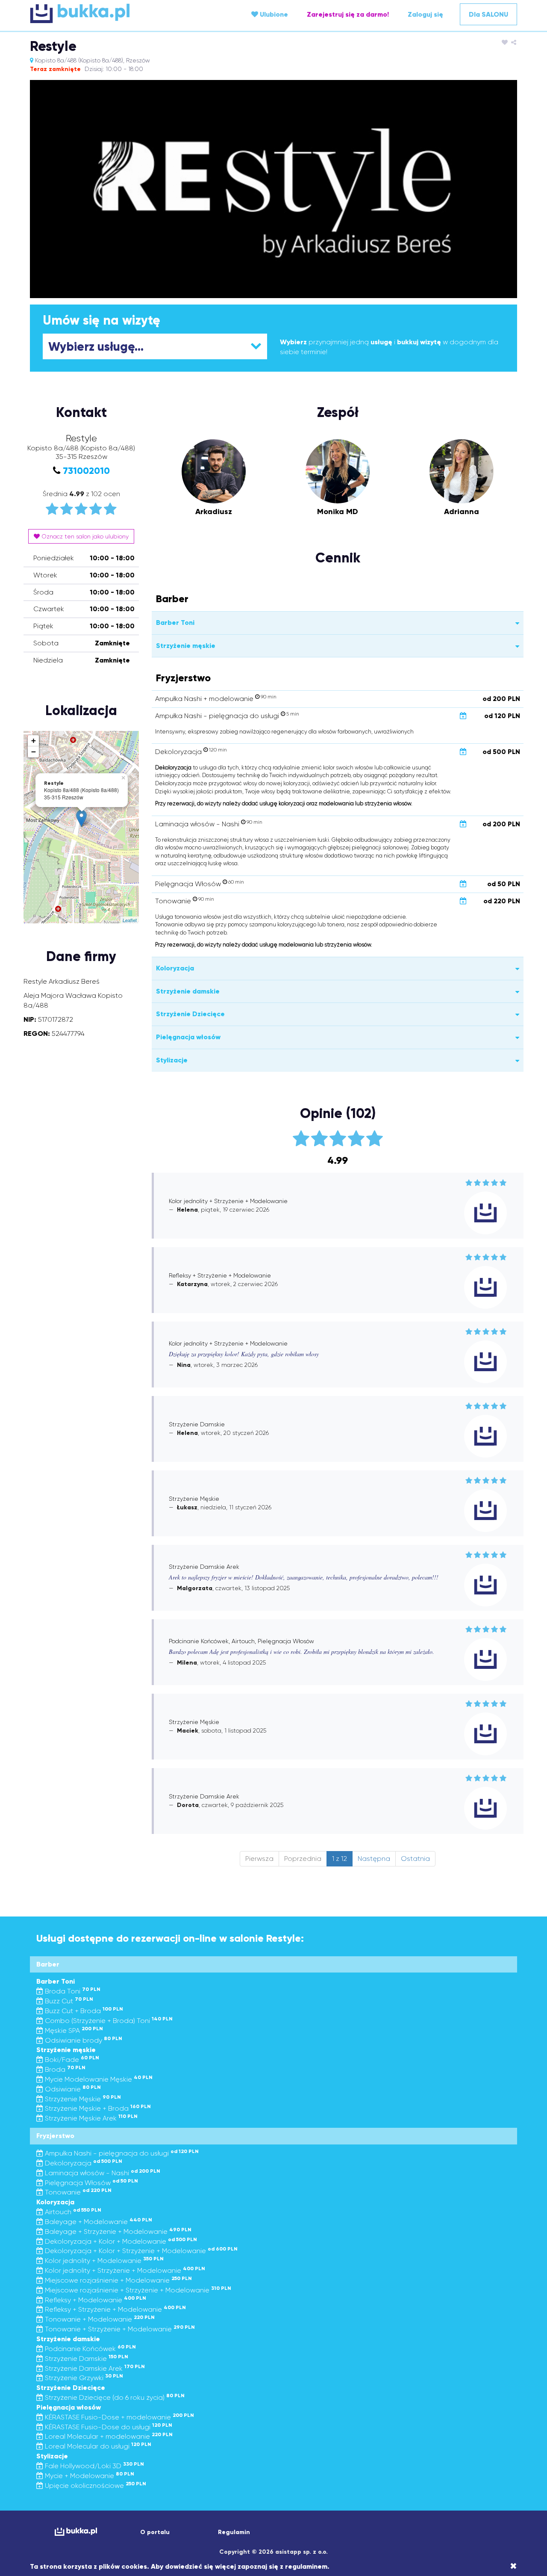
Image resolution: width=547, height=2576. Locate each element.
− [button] (34, 752)
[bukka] (111, 13)
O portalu (155, 2532)
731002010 (86, 471)
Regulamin (234, 2532)
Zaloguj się (425, 14)
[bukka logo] (76, 2532)
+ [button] (34, 741)
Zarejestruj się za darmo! (348, 14)
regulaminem (306, 2566)
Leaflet (130, 920)
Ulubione (273, 14)
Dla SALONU (488, 14)
